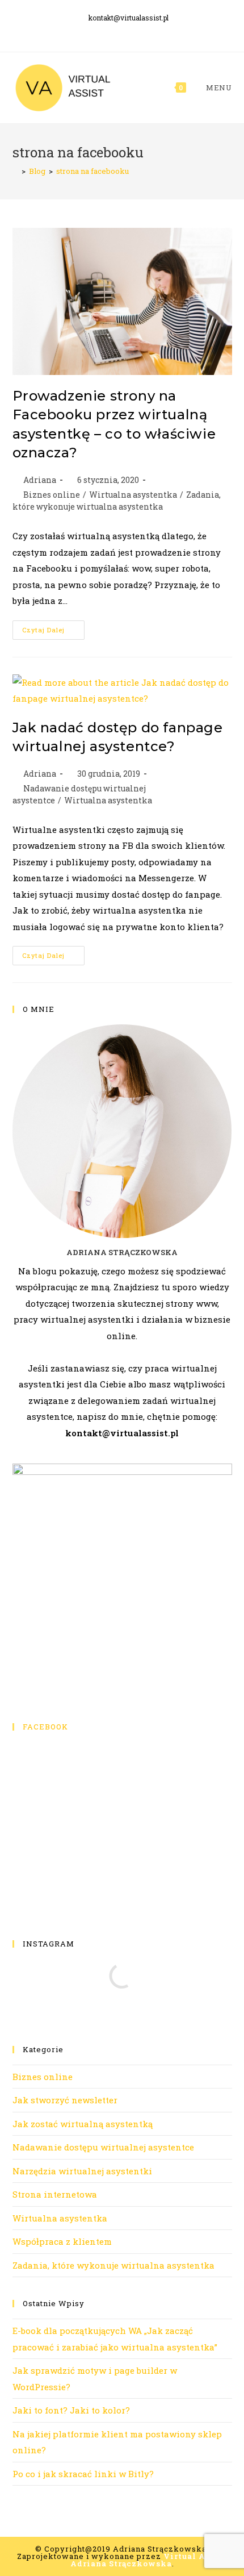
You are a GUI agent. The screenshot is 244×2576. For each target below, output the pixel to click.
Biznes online (52, 495)
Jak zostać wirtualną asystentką (83, 2124)
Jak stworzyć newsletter (65, 2100)
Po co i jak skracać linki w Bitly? (83, 2474)
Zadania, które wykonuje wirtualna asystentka (113, 2265)
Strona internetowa (55, 2194)
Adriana (40, 480)
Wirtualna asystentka (133, 495)
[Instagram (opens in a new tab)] (131, 31)
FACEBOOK (45, 1727)
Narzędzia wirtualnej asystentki (82, 2171)
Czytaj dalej (53, 632)
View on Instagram (128, 2012)
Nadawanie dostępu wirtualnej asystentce (103, 2147)
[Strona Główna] (15, 171)
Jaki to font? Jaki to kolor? (71, 2410)
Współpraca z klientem (62, 2241)
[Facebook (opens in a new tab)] (115, 31)
